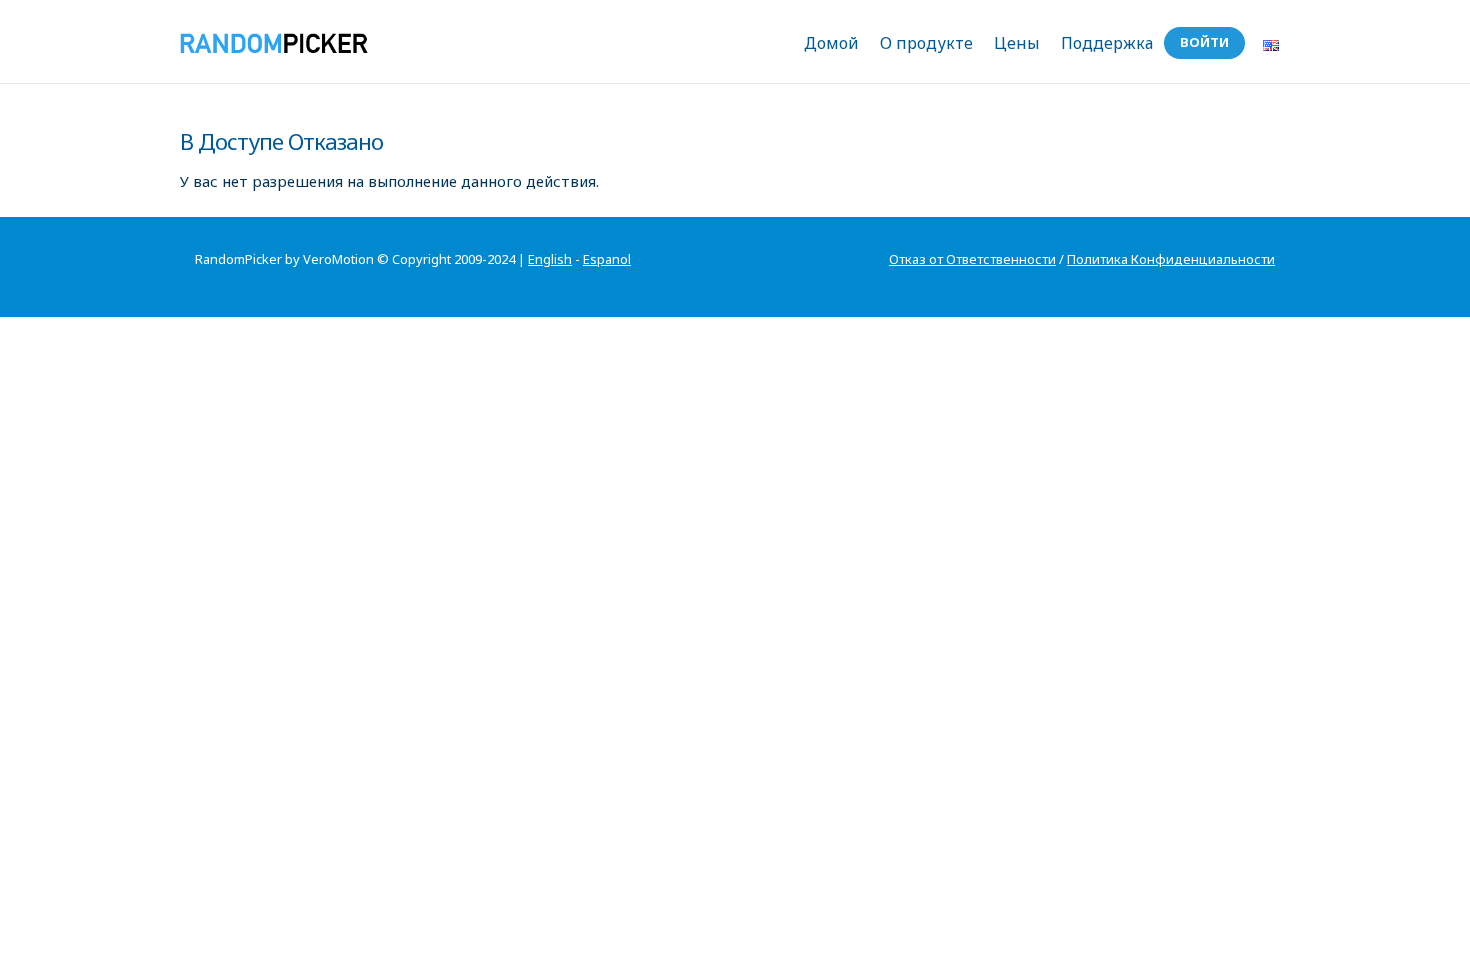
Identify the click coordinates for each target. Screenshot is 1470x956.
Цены (1017, 43)
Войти (1204, 42)
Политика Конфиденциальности (1171, 259)
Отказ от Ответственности (972, 259)
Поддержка (1107, 43)
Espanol (607, 259)
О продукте (926, 43)
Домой (831, 43)
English (550, 259)
